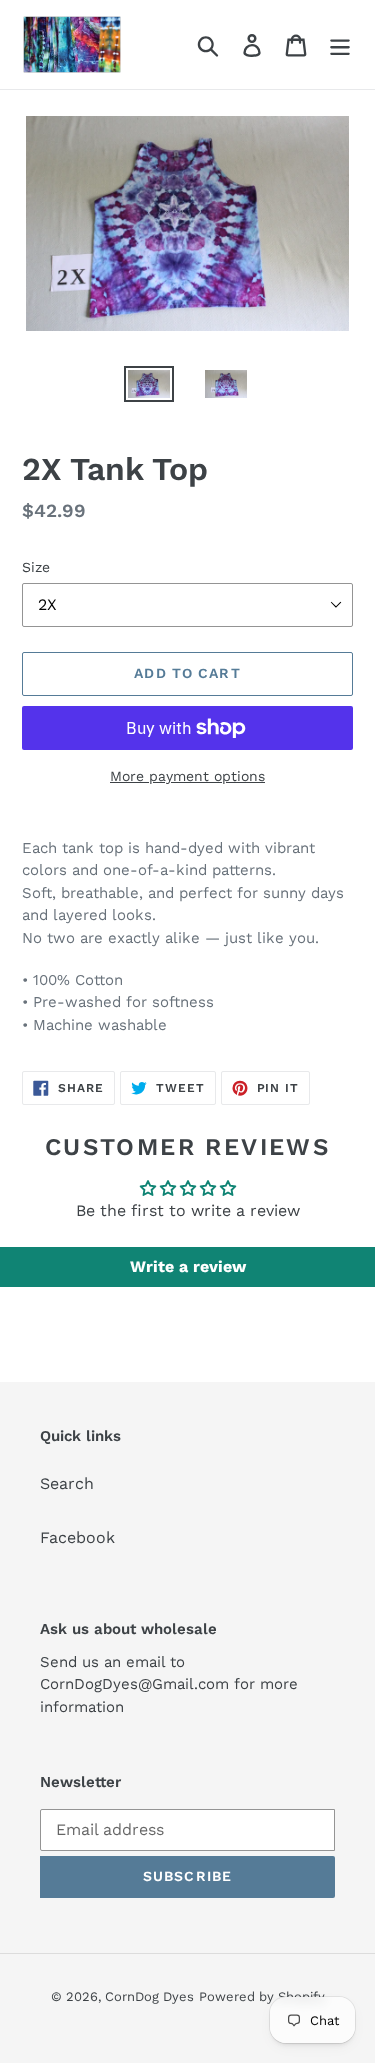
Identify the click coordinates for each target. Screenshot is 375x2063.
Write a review (188, 1266)
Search (67, 1483)
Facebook (77, 1537)
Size (36, 567)
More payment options (187, 776)
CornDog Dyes (149, 1996)
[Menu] (340, 44)
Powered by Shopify (262, 1996)
